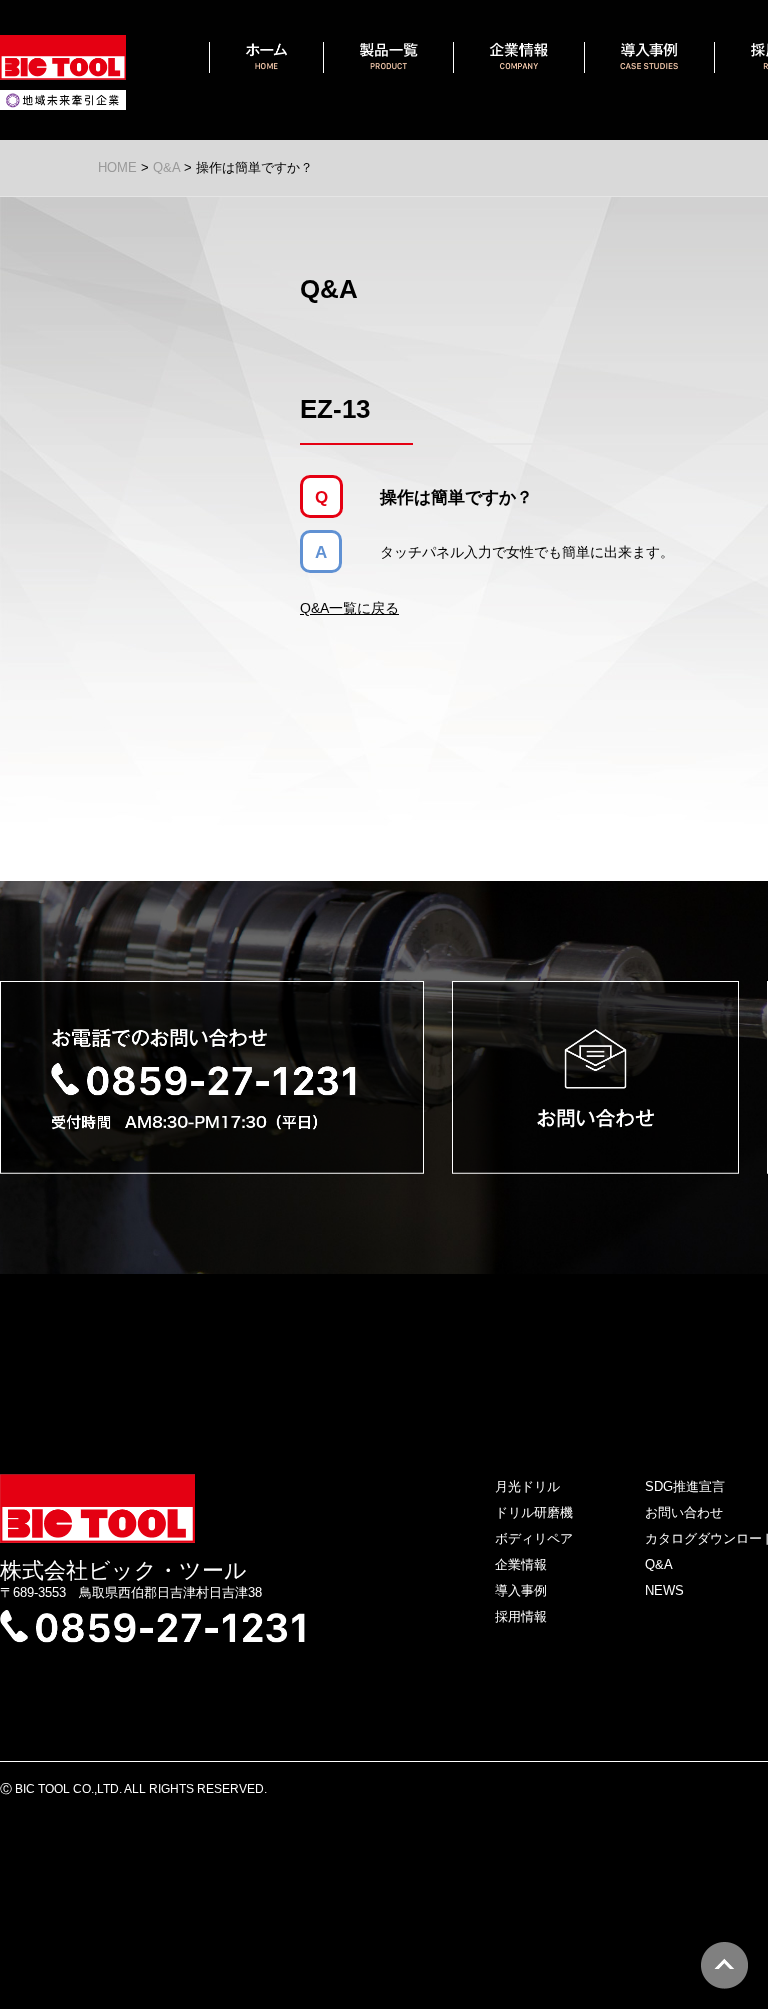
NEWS (664, 1590)
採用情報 (521, 1616)
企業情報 (521, 1564)
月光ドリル (527, 1486)
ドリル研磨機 (534, 1512)
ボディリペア (534, 1538)
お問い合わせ (684, 1512)
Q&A (659, 1564)
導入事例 (521, 1590)
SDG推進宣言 (685, 1486)
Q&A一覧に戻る (349, 608)
